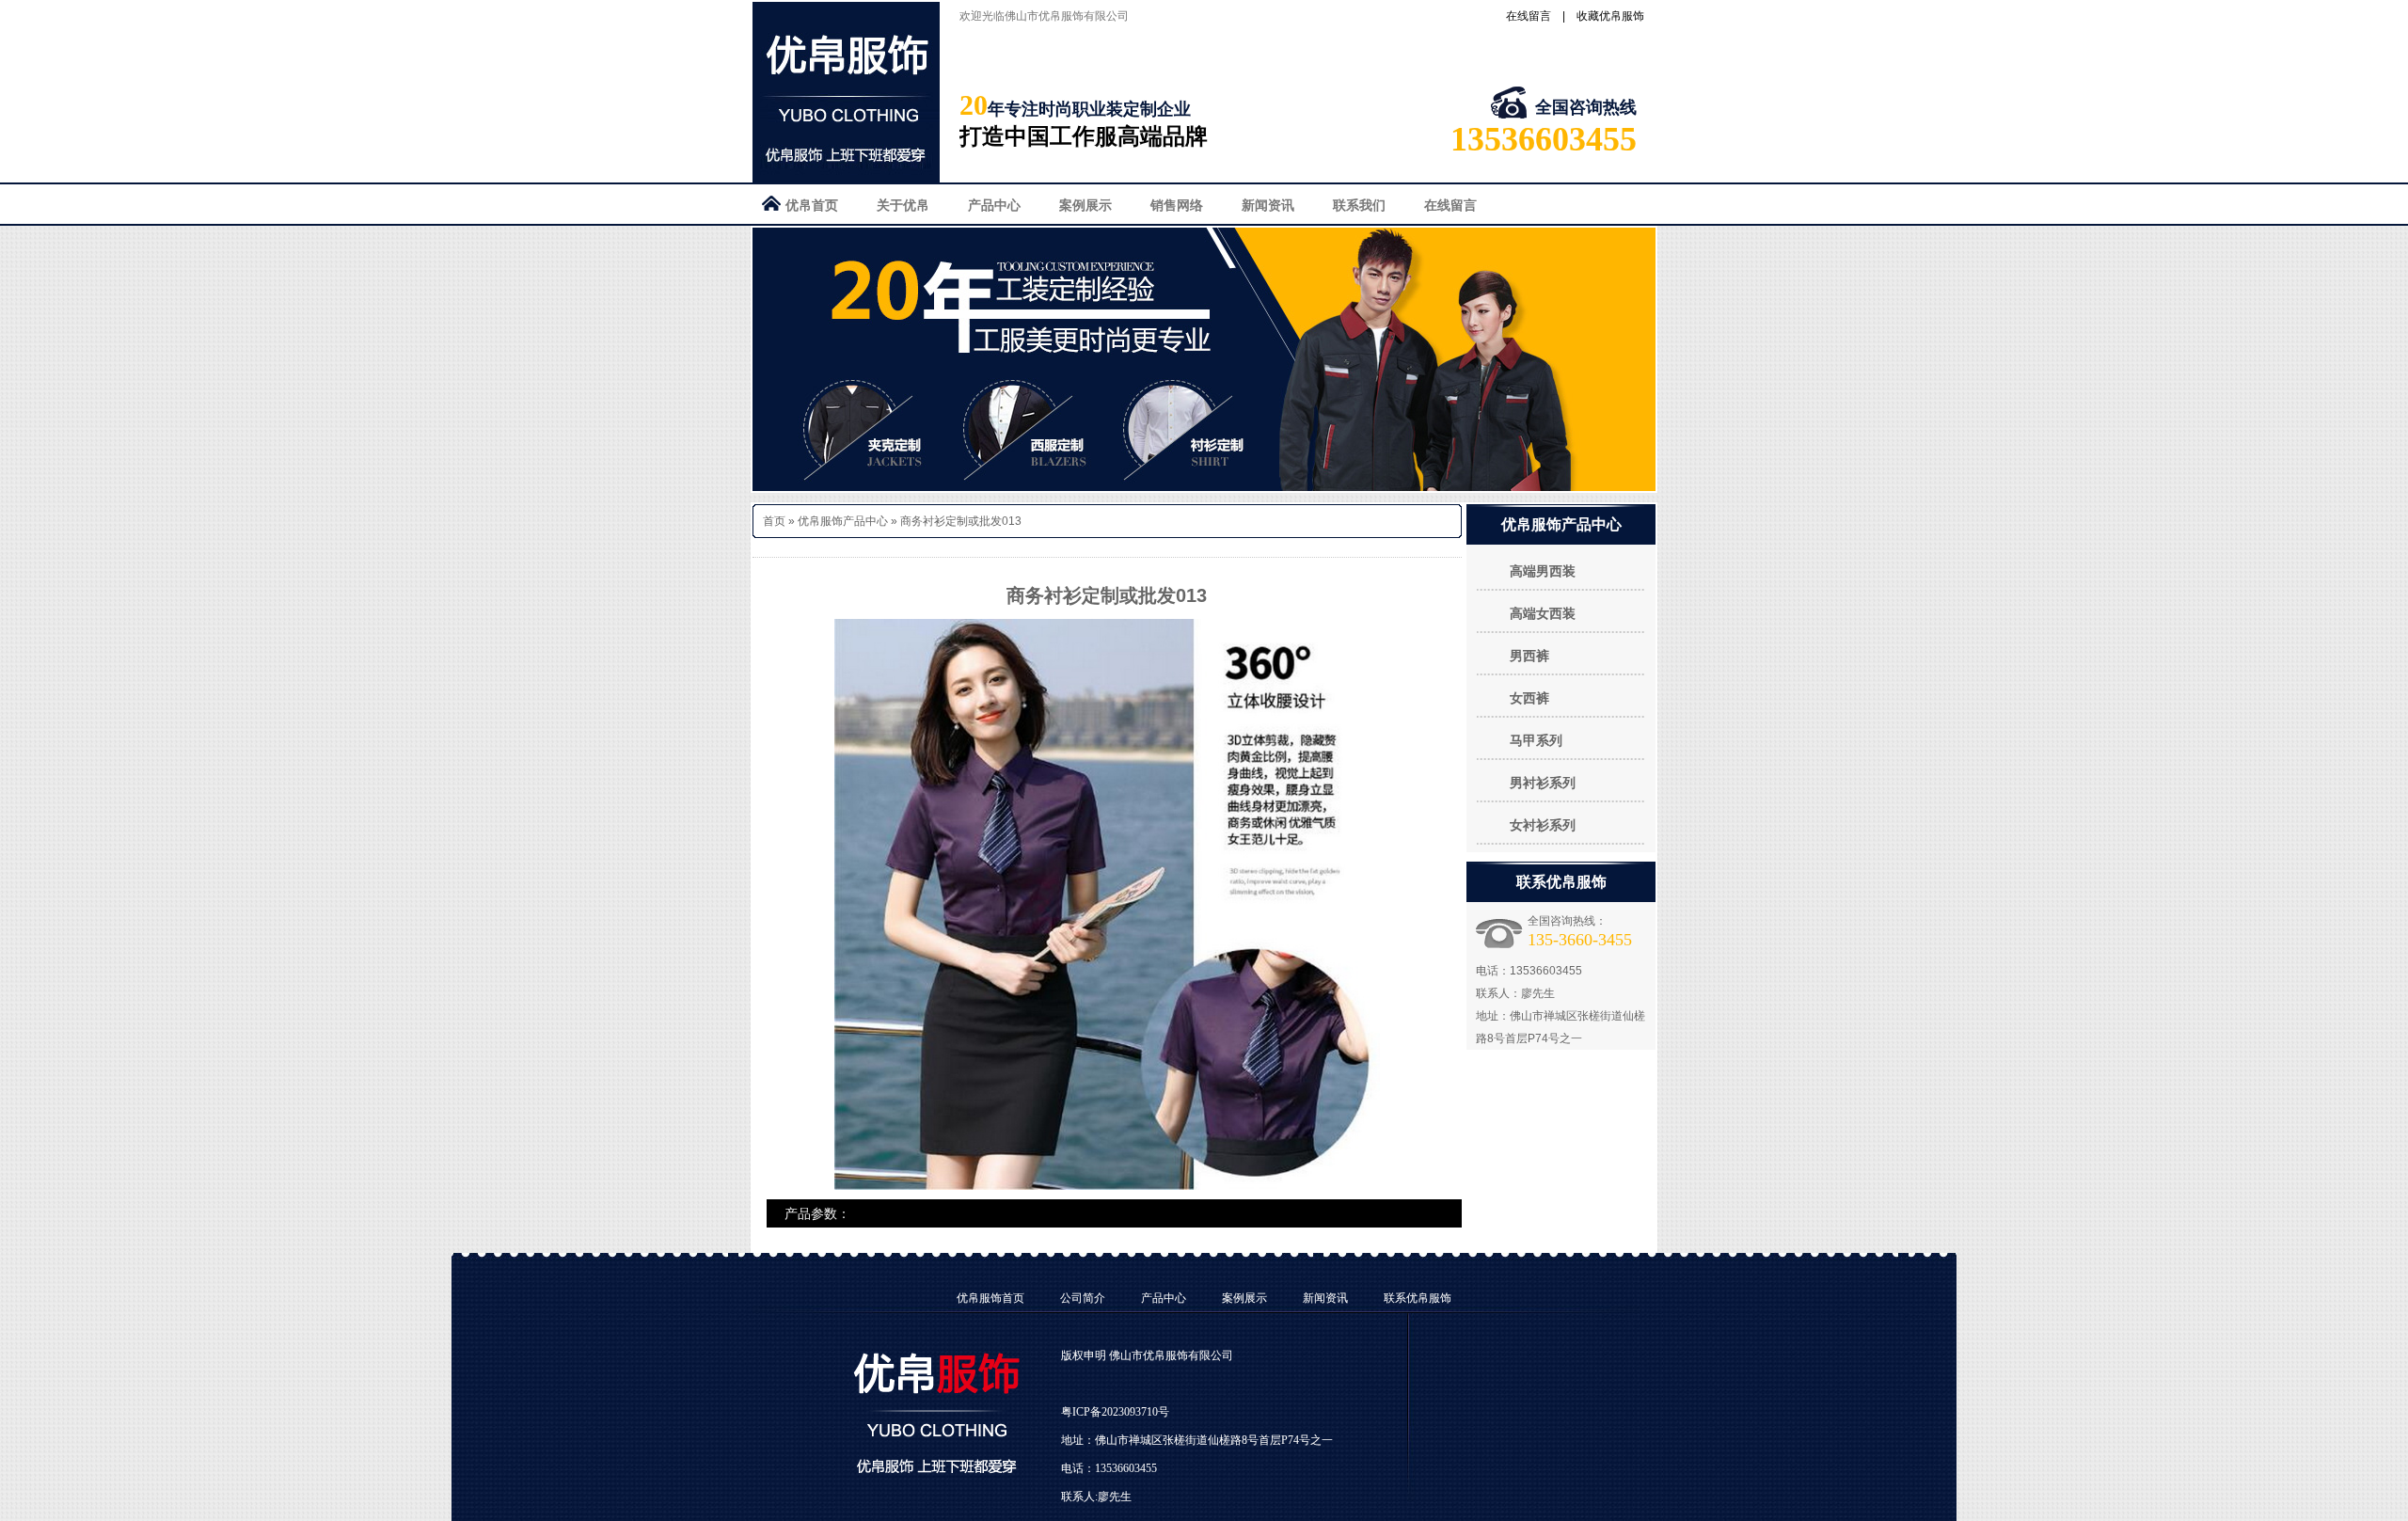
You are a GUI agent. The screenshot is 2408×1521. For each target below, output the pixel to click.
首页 (774, 521)
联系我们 (1359, 205)
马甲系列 (1536, 740)
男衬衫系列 (1543, 783)
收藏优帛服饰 (1610, 16)
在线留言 (1529, 16)
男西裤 (1529, 656)
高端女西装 (1543, 613)
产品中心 (994, 205)
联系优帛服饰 (1418, 1298)
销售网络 (1177, 205)
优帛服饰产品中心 (843, 521)
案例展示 (1085, 205)
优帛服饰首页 (990, 1298)
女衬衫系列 (1543, 825)
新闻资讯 (1268, 205)
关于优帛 (903, 205)
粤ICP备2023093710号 (1115, 1412)
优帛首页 (812, 205)
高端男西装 (1543, 571)
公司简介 (1083, 1298)
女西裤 (1529, 698)
